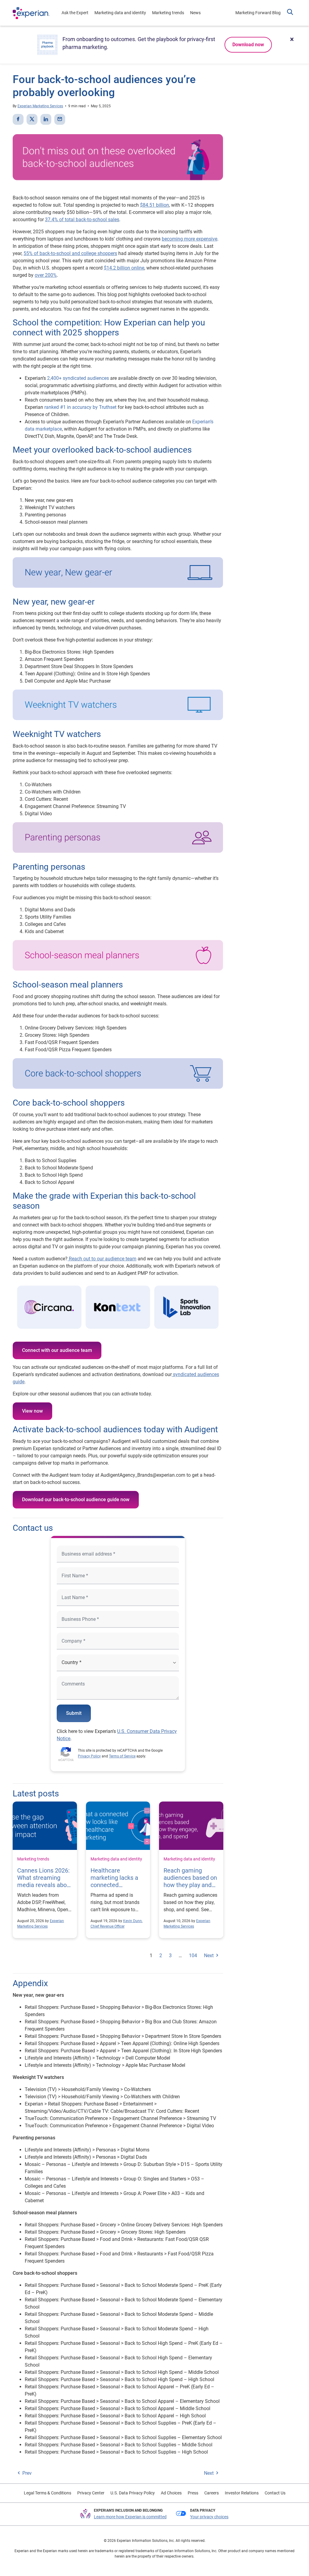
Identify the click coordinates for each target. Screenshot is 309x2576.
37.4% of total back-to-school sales (82, 220)
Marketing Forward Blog (258, 13)
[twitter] (32, 119)
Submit (74, 1713)
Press (193, 2493)
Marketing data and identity (120, 13)
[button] (290, 13)
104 (193, 1955)
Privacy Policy (89, 1756)
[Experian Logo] (31, 13)
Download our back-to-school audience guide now (76, 1500)
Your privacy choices (209, 2517)
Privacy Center (91, 2493)
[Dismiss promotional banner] (292, 39)
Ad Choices (171, 2493)
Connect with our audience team (57, 1350)
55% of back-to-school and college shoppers (70, 253)
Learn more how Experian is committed (130, 2517)
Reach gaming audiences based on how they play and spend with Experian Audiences (191, 1885)
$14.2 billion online (124, 268)
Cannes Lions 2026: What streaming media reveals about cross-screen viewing (45, 1885)
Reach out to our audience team (102, 1259)
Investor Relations (242, 2493)
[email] (60, 119)
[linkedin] (46, 119)
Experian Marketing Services (40, 106)
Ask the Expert (75, 13)
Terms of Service (122, 1756)
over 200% (46, 275)
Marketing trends (168, 13)
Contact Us (275, 2493)
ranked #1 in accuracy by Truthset (80, 407)
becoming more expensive (190, 239)
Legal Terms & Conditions (48, 2493)
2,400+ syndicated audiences (77, 378)
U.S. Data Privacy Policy (133, 2493)
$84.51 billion (154, 205)
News (195, 13)
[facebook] (18, 119)
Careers (212, 2493)
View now (32, 1411)
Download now (248, 45)
